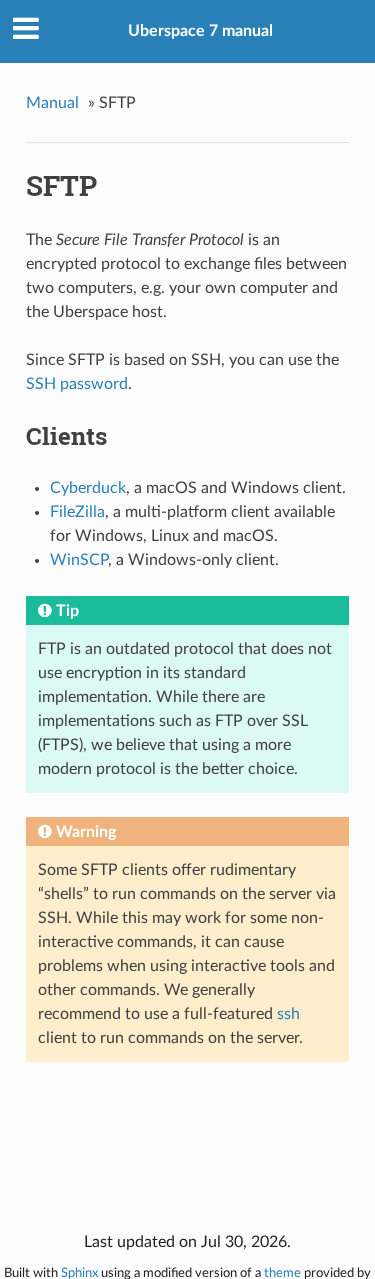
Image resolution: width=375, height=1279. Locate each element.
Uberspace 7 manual (200, 31)
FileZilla (77, 512)
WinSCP (79, 560)
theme (282, 1273)
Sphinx (79, 1273)
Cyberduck (88, 488)
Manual (52, 103)
